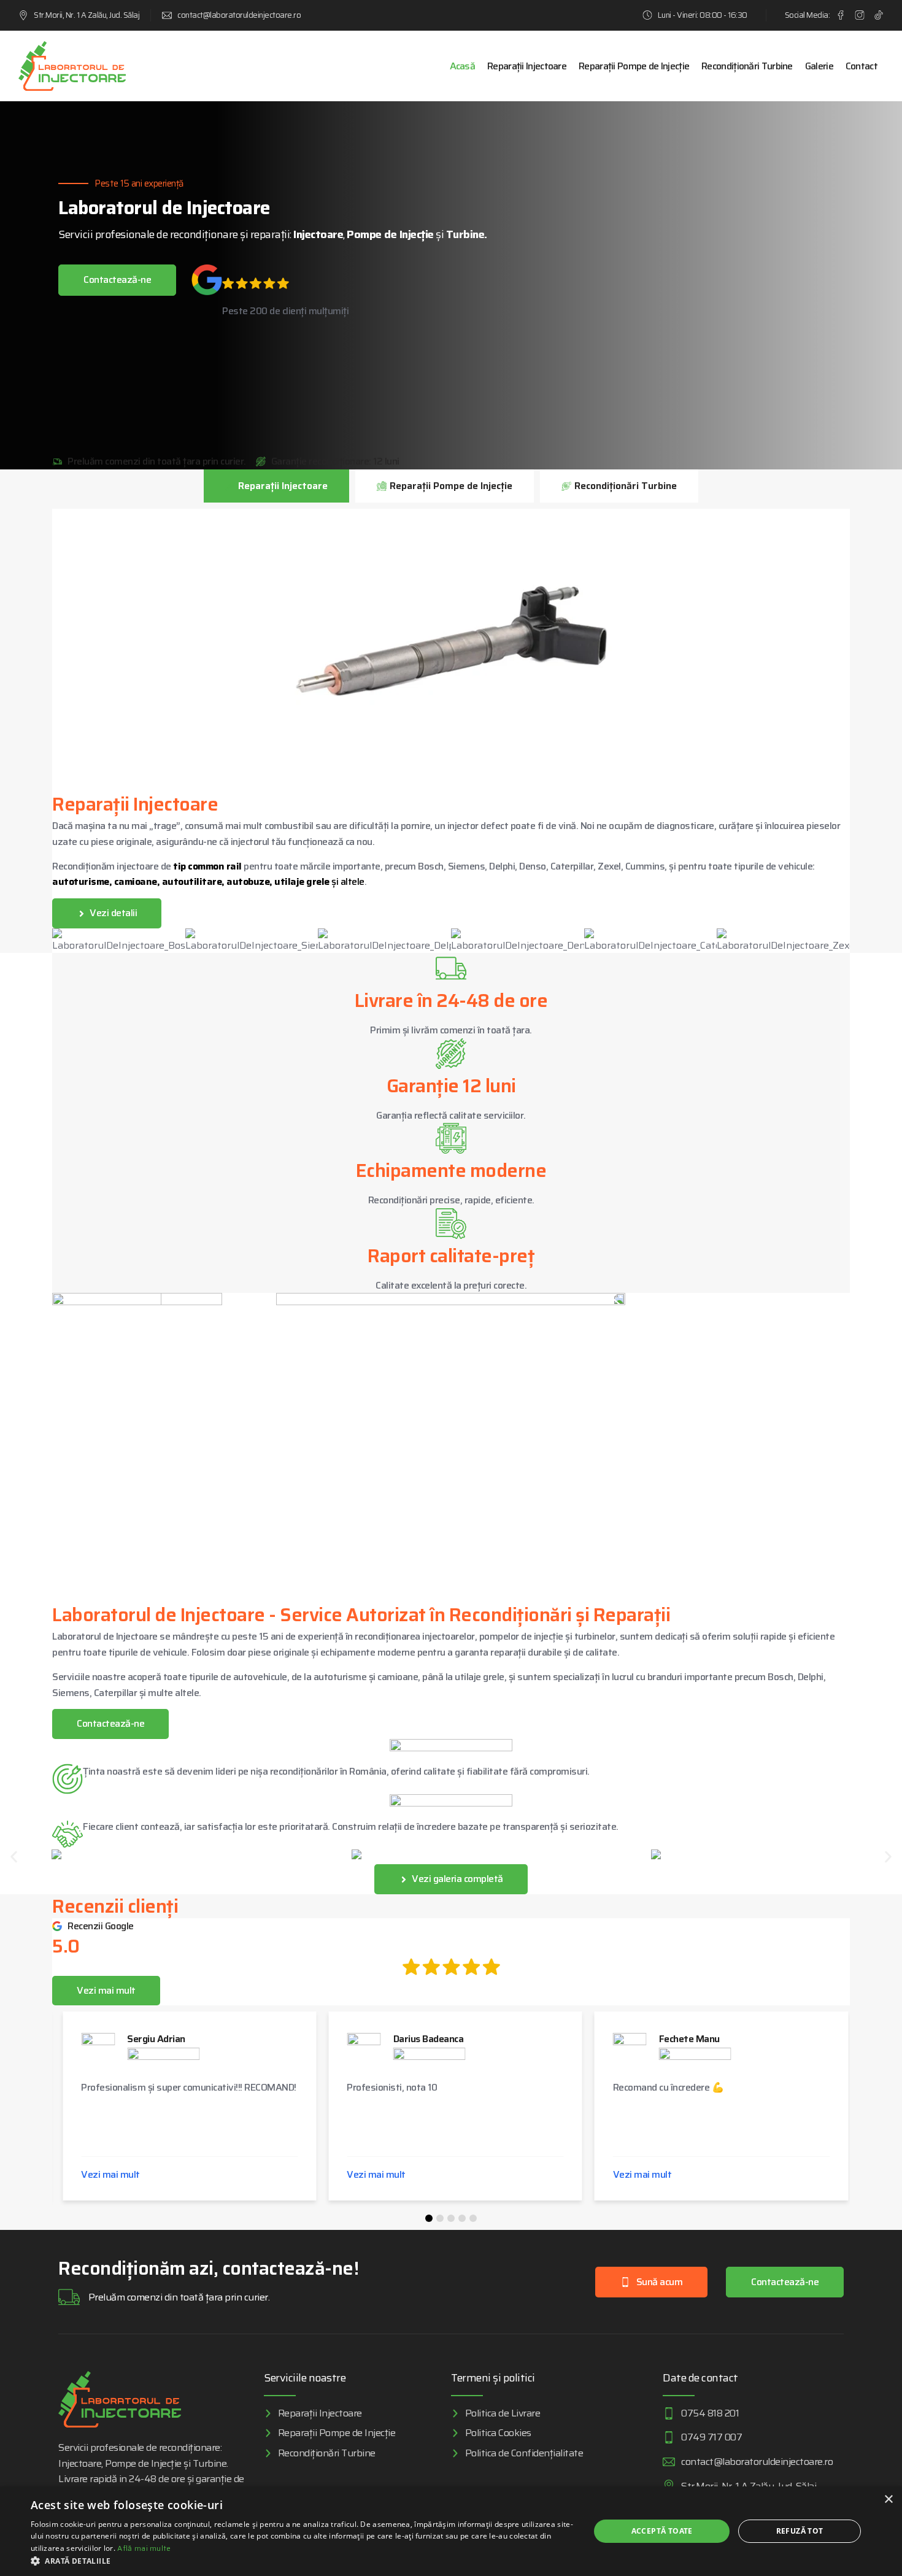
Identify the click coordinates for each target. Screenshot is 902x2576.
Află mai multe (144, 2548)
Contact (862, 66)
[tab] (276, 486)
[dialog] (451, 2531)
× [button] (888, 2500)
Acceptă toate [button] (662, 2531)
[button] (14, 1857)
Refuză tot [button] (800, 2531)
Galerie (819, 66)
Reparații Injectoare (527, 66)
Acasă (463, 66)
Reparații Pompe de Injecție (634, 66)
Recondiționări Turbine (747, 66)
